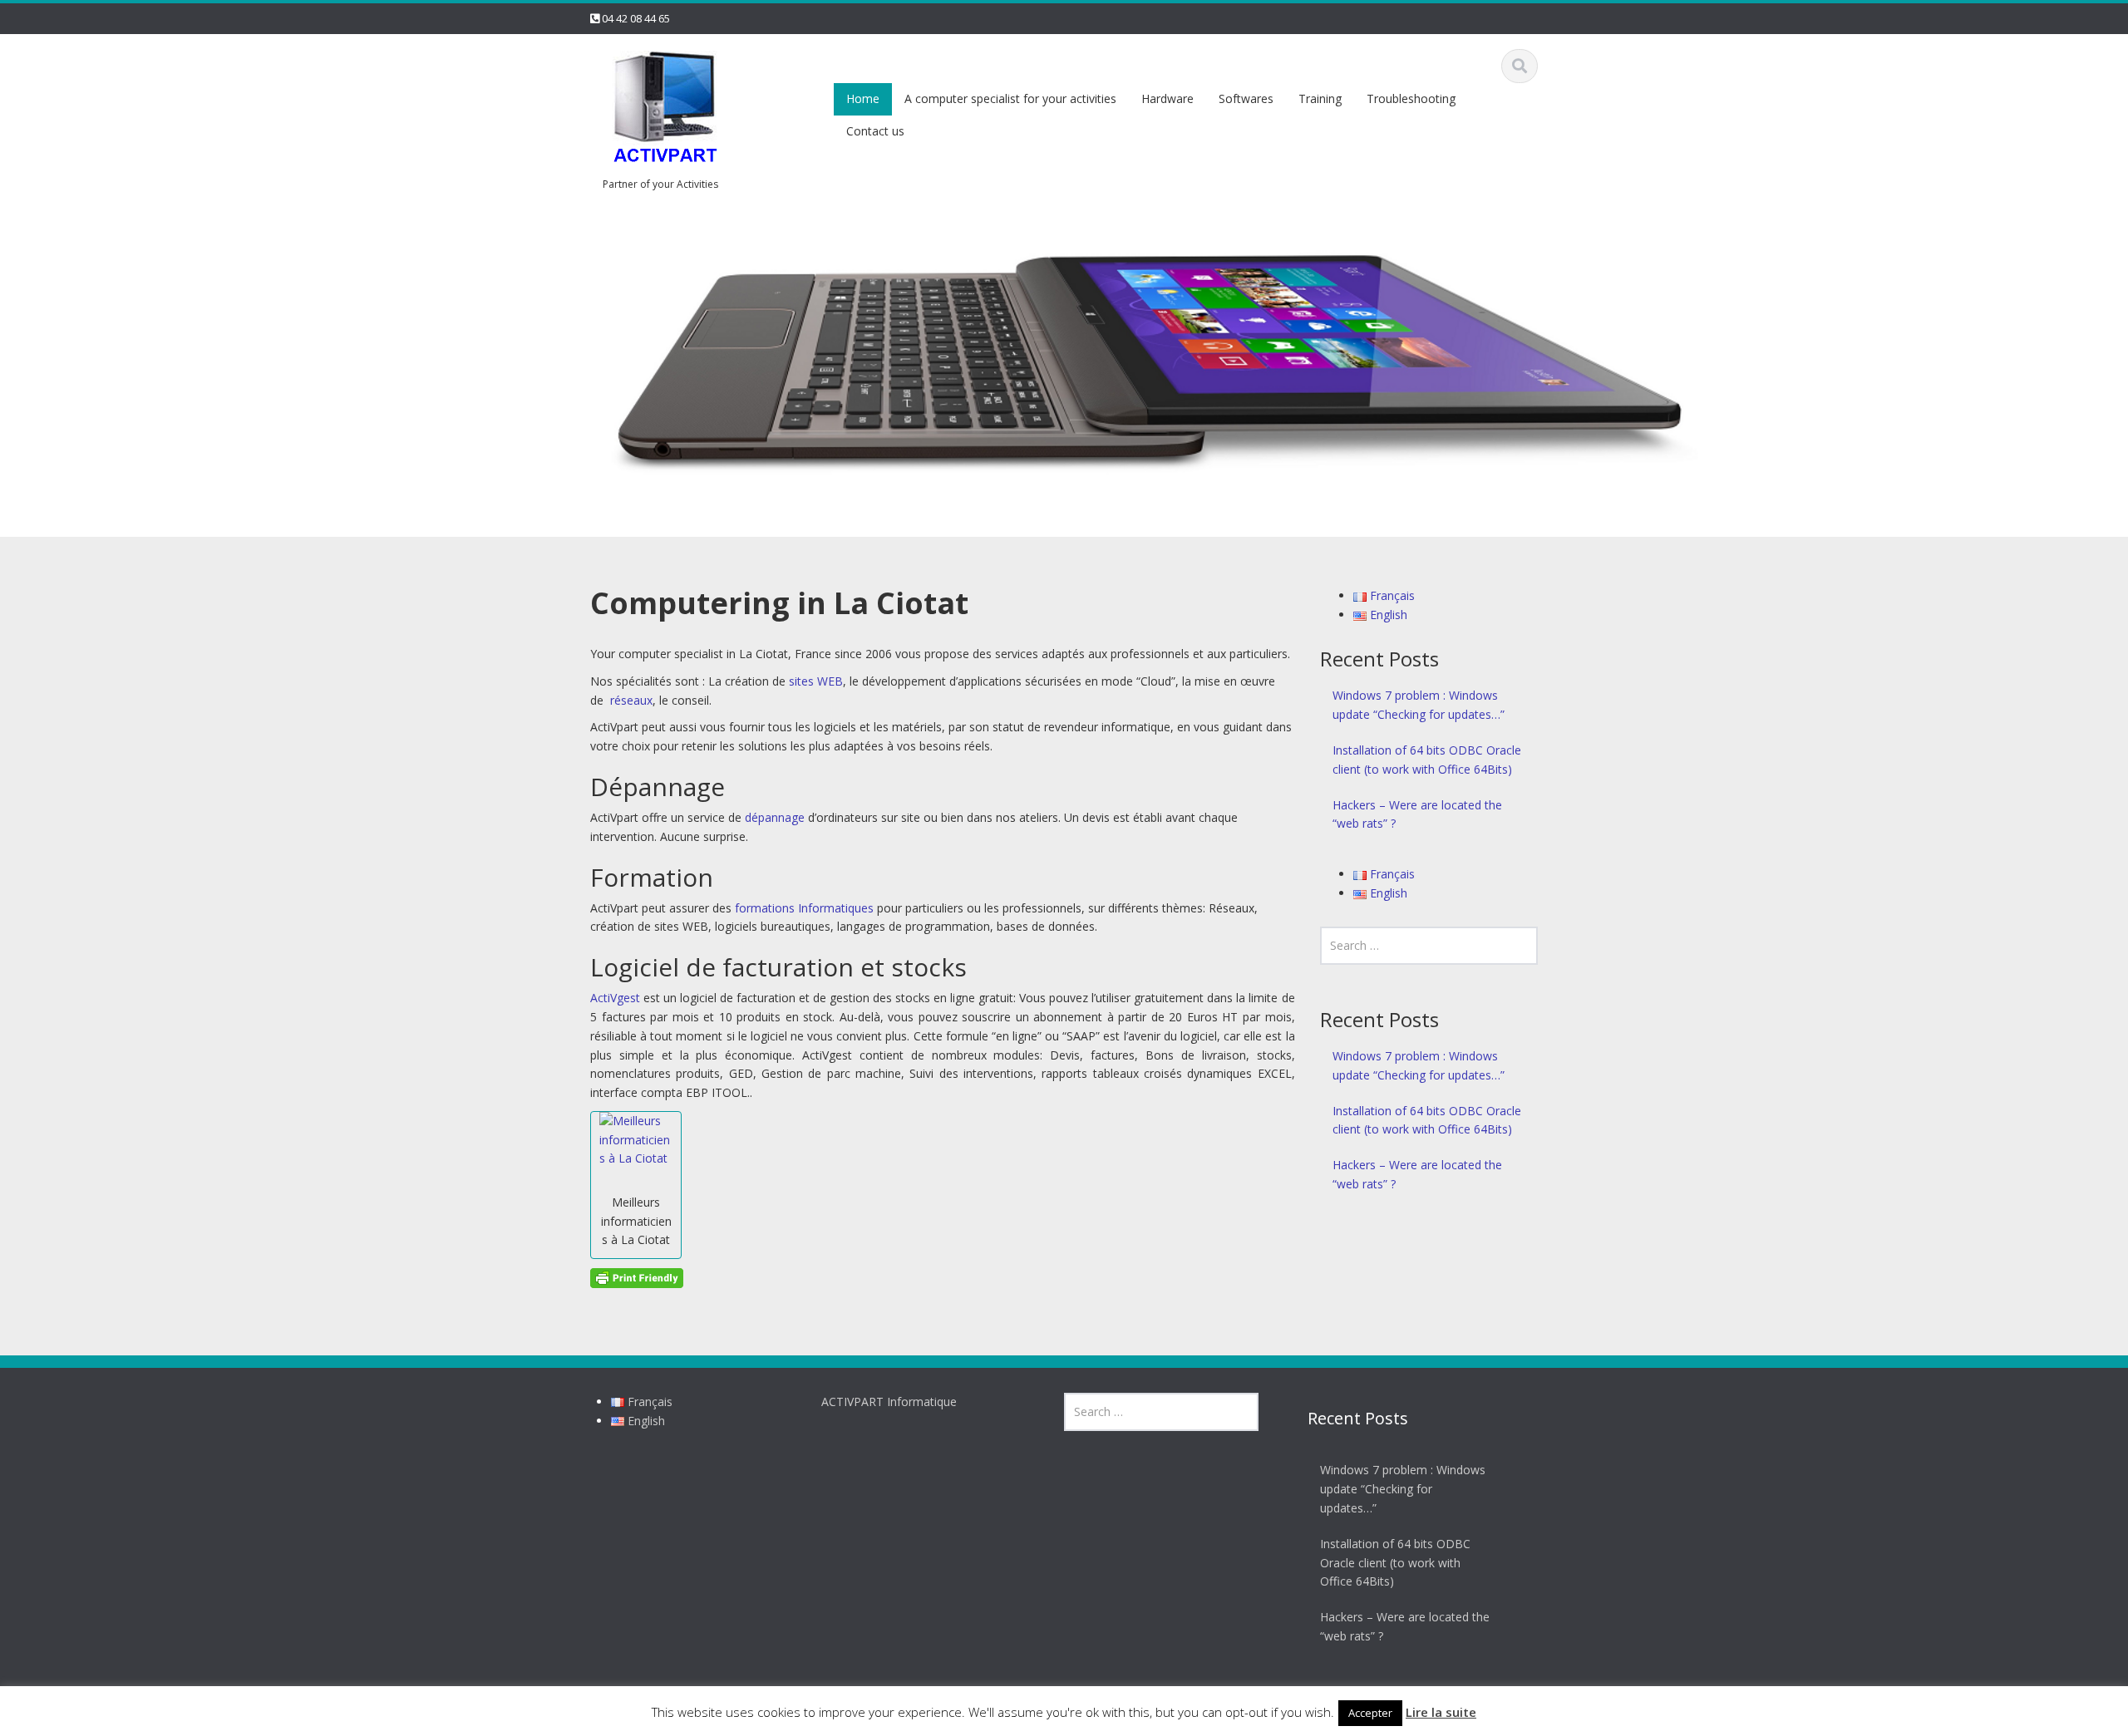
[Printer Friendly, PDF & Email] (637, 1276)
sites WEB (816, 681)
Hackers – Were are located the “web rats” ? (1417, 814)
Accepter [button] (1370, 1713)
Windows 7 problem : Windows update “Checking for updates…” (1419, 705)
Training (1320, 98)
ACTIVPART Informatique (889, 1402)
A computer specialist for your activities (1010, 98)
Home (863, 98)
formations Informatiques (804, 908)
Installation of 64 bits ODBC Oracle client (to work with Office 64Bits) (1427, 760)
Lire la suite (1441, 1712)
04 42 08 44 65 (636, 18)
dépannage (775, 817)
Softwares (1246, 98)
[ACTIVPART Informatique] (665, 108)
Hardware (1167, 98)
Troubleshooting (1411, 98)
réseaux (631, 700)
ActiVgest (615, 998)
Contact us (875, 131)
